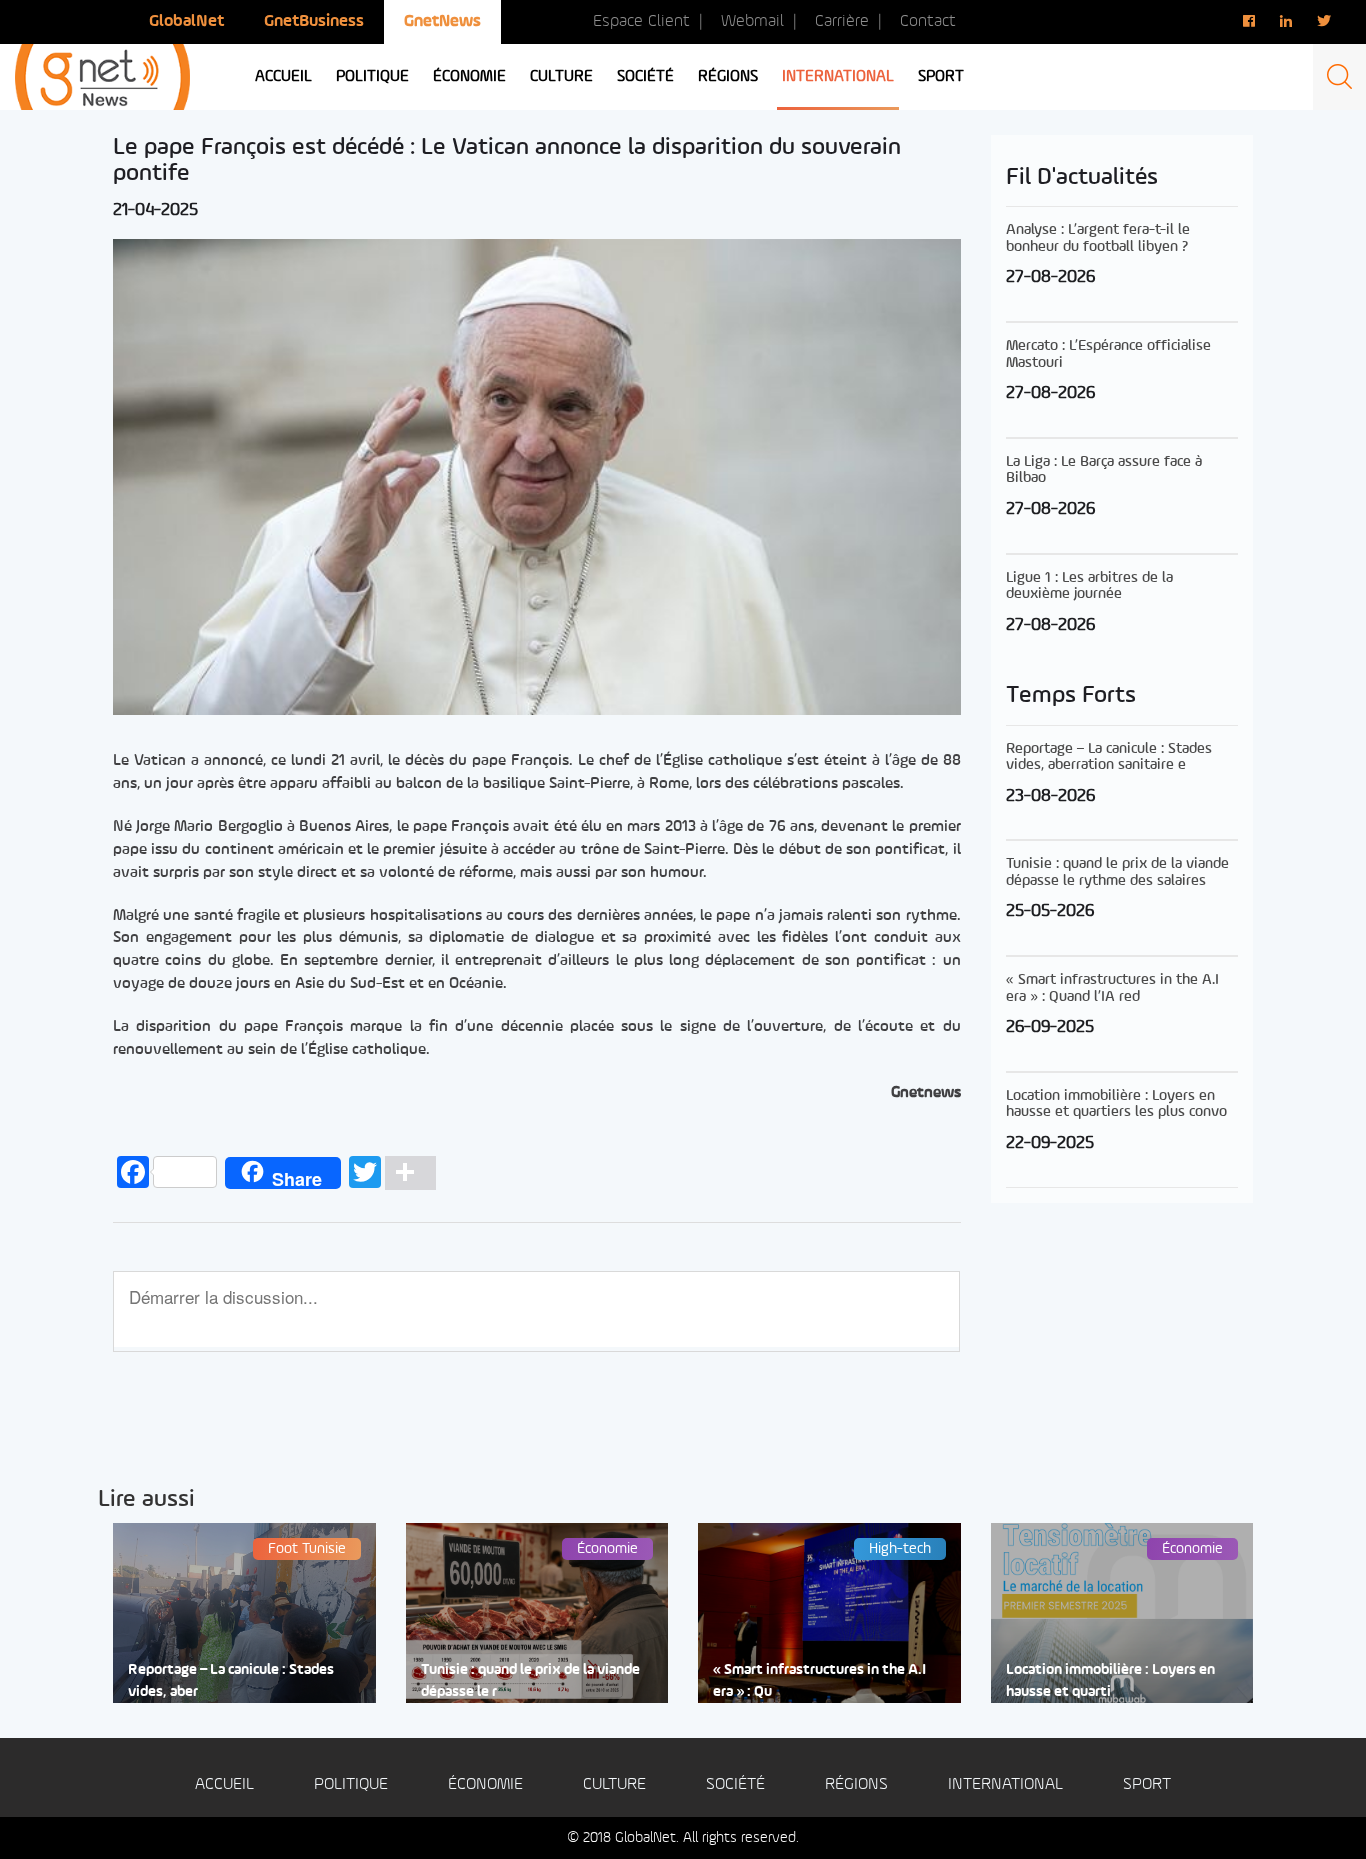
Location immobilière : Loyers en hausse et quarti (1110, 1681)
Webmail (752, 21)
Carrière (842, 21)
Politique (372, 77)
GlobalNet (186, 21)
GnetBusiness (314, 21)
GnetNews (442, 21)
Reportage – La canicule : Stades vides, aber (231, 1681)
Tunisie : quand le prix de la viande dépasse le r (530, 1681)
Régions (728, 77)
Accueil (283, 77)
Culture (561, 77)
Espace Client (641, 21)
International (838, 77)
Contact (928, 21)
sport (941, 77)
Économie (469, 77)
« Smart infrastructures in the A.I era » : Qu (819, 1681)
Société (645, 77)
